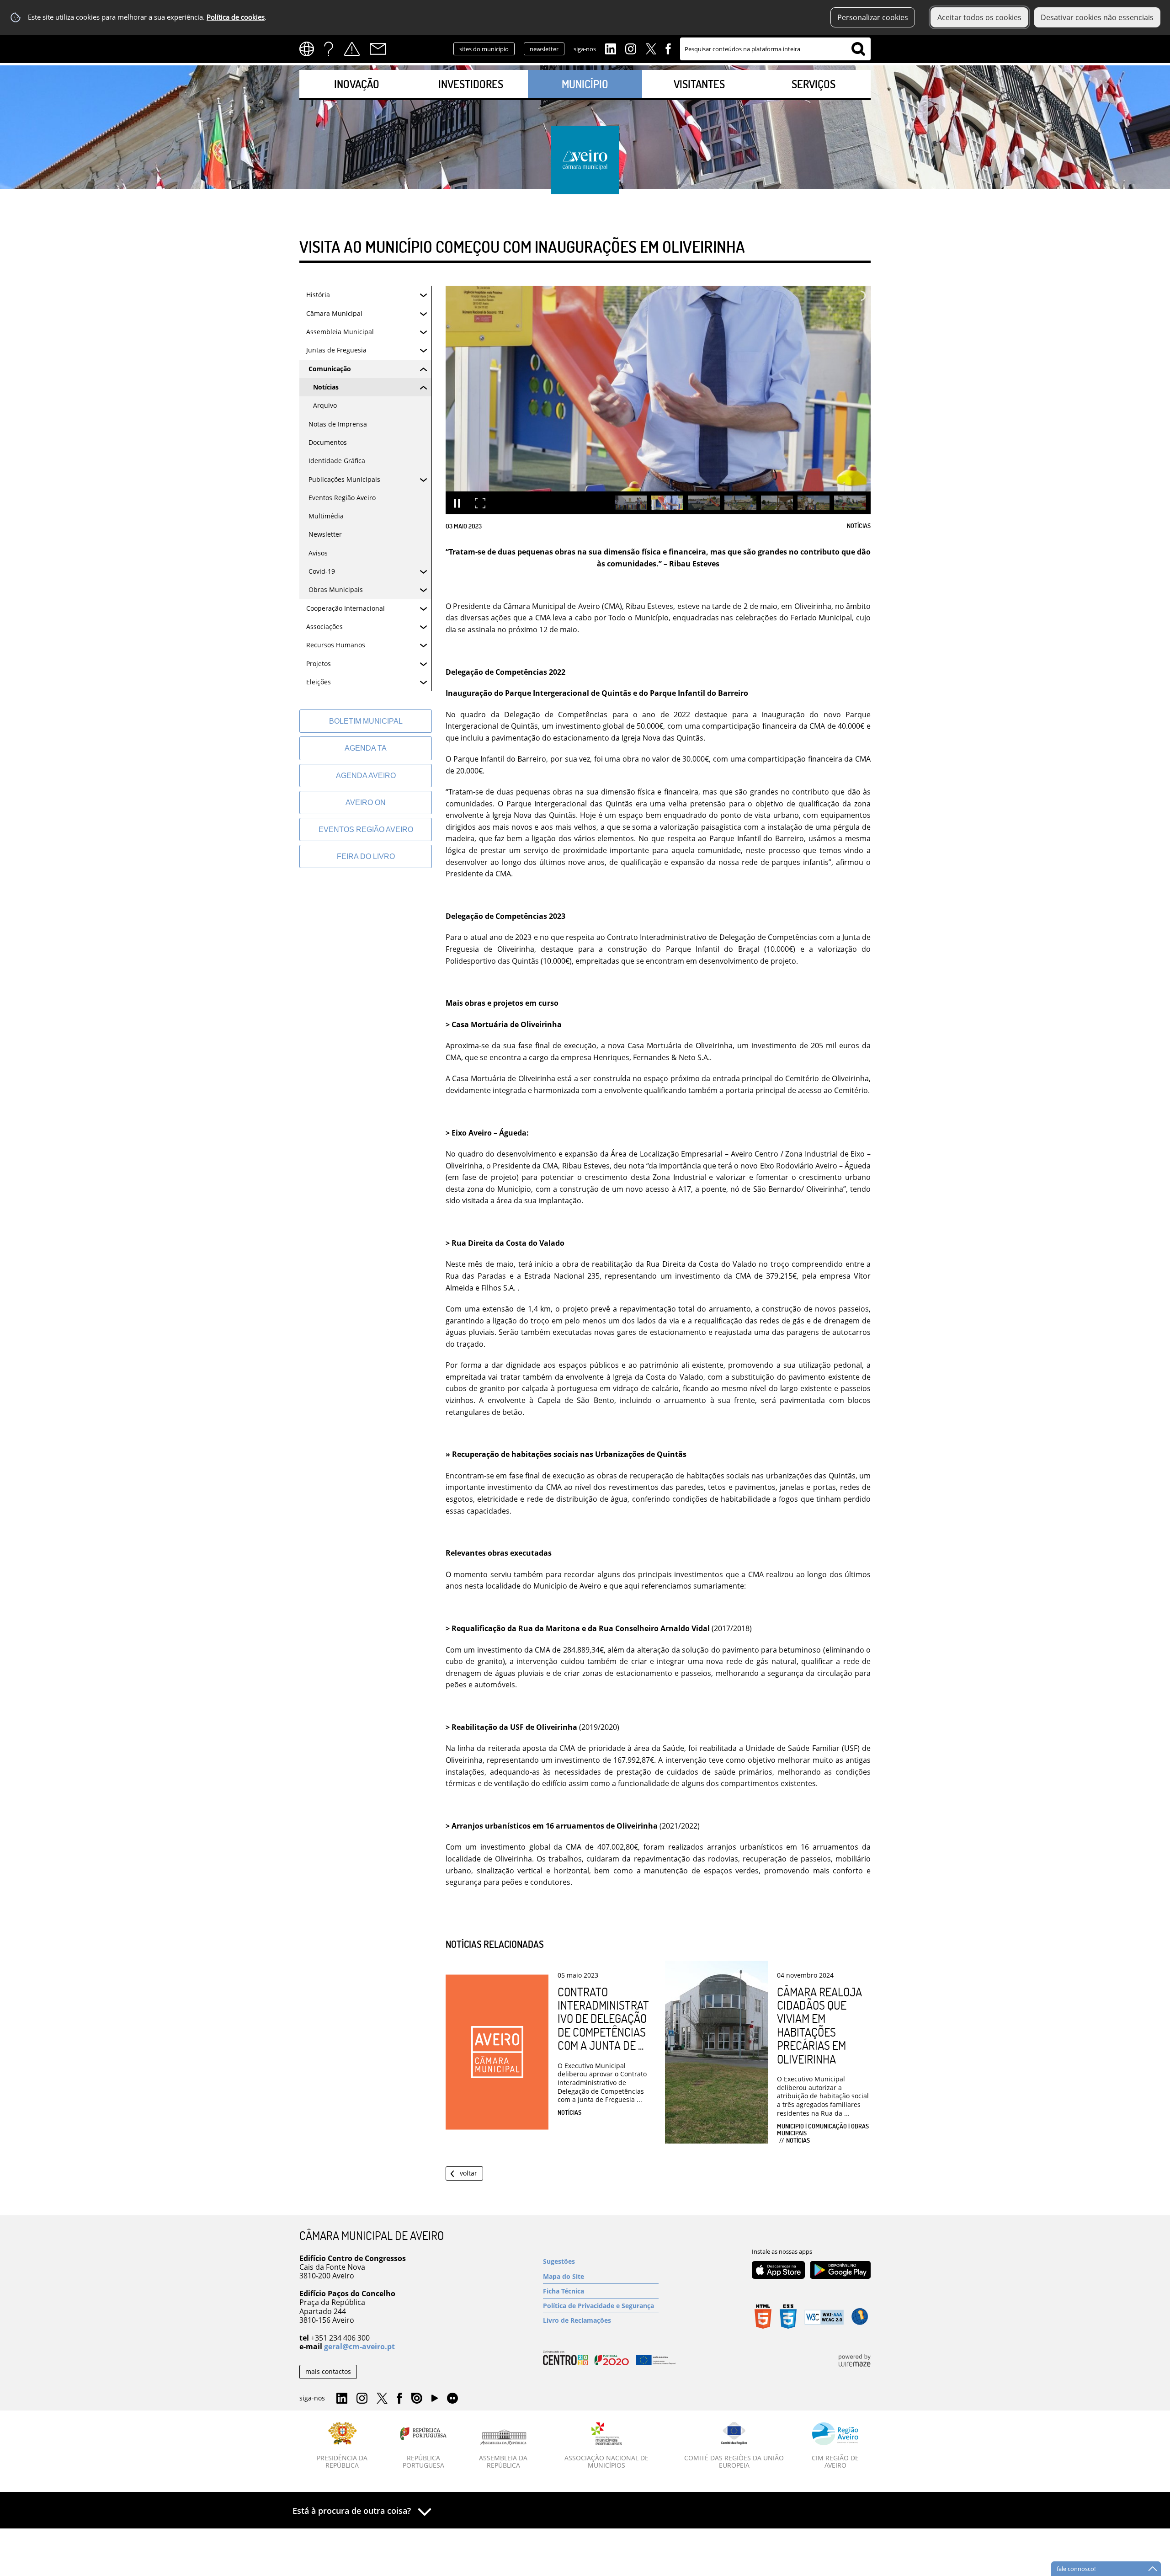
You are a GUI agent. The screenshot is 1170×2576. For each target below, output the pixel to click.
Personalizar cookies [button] (873, 17)
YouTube (435, 2400)
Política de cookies (236, 17)
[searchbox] (775, 49)
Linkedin (611, 48)
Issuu (417, 2399)
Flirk (452, 2399)
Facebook (668, 48)
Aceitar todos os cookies (979, 17)
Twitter (651, 48)
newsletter (544, 49)
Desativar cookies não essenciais (1097, 17)
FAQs (329, 49)
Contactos (378, 49)
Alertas (352, 49)
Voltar (468, 2173)
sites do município (484, 49)
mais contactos (328, 2371)
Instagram (631, 48)
